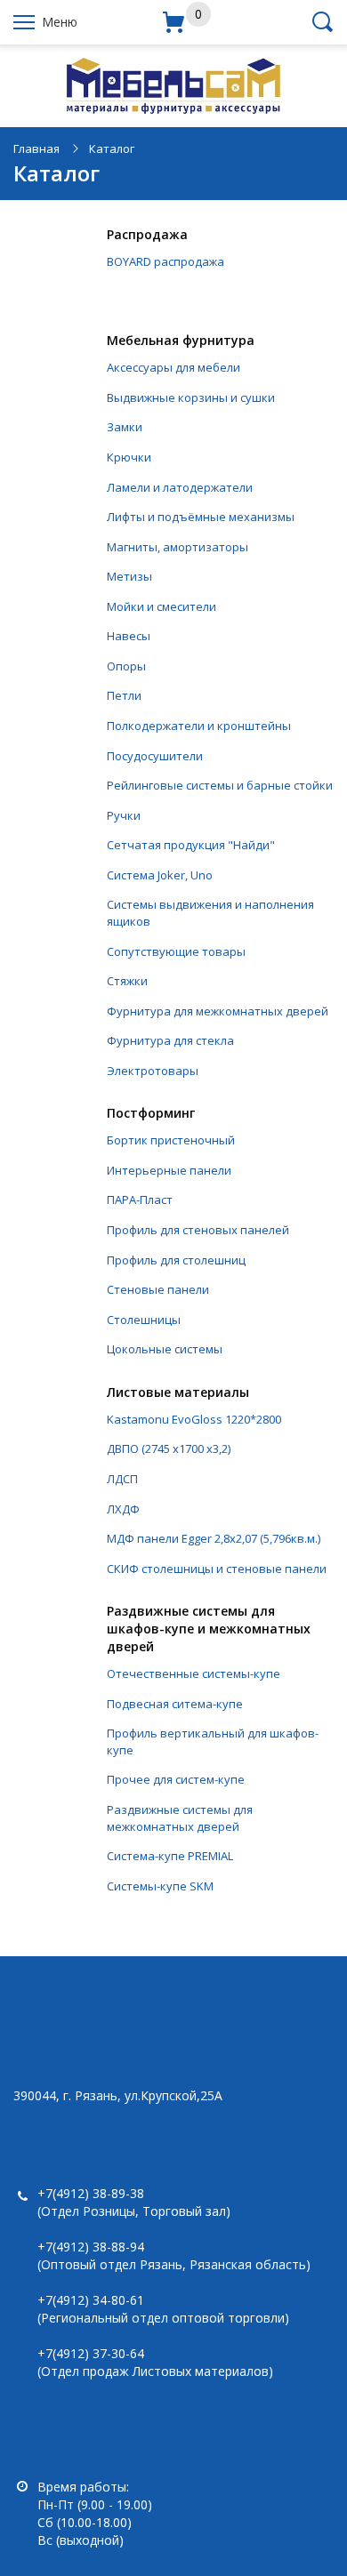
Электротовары (153, 1071)
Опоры (126, 666)
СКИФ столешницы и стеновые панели (217, 1569)
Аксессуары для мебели (173, 367)
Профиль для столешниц (176, 1260)
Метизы (129, 576)
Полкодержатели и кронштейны (199, 726)
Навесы (129, 636)
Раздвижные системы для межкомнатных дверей (180, 1818)
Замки (125, 427)
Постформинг (151, 1113)
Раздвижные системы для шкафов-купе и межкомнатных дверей (209, 1629)
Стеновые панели (158, 1289)
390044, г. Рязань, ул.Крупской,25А (118, 2095)
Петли (124, 695)
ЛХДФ (123, 1509)
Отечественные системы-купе (194, 1673)
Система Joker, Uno (160, 875)
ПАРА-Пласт (140, 1200)
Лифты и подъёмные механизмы (201, 517)
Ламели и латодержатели (180, 487)
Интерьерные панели (169, 1170)
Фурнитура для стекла (170, 1040)
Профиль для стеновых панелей (198, 1230)
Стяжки (127, 981)
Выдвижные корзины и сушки (191, 397)
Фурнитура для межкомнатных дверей (218, 1011)
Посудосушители (155, 756)
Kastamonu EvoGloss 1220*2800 (194, 1419)
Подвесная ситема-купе (175, 1704)
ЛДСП (122, 1479)
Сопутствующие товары (176, 951)
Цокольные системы (165, 1349)
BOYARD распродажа (165, 261)
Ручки (124, 815)
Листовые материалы (178, 1392)
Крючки (129, 457)
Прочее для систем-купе (176, 1779)
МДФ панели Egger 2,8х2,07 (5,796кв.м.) (214, 1538)
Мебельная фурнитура (181, 340)
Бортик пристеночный (171, 1140)
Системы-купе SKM (160, 1886)
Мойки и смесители (161, 606)
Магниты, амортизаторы (178, 547)
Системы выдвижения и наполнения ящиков (210, 913)
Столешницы (144, 1320)
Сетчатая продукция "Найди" (191, 845)
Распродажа (147, 234)
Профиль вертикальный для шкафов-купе (213, 1741)
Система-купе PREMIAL (170, 1856)
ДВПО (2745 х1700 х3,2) (169, 1448)
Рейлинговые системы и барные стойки (220, 785)
